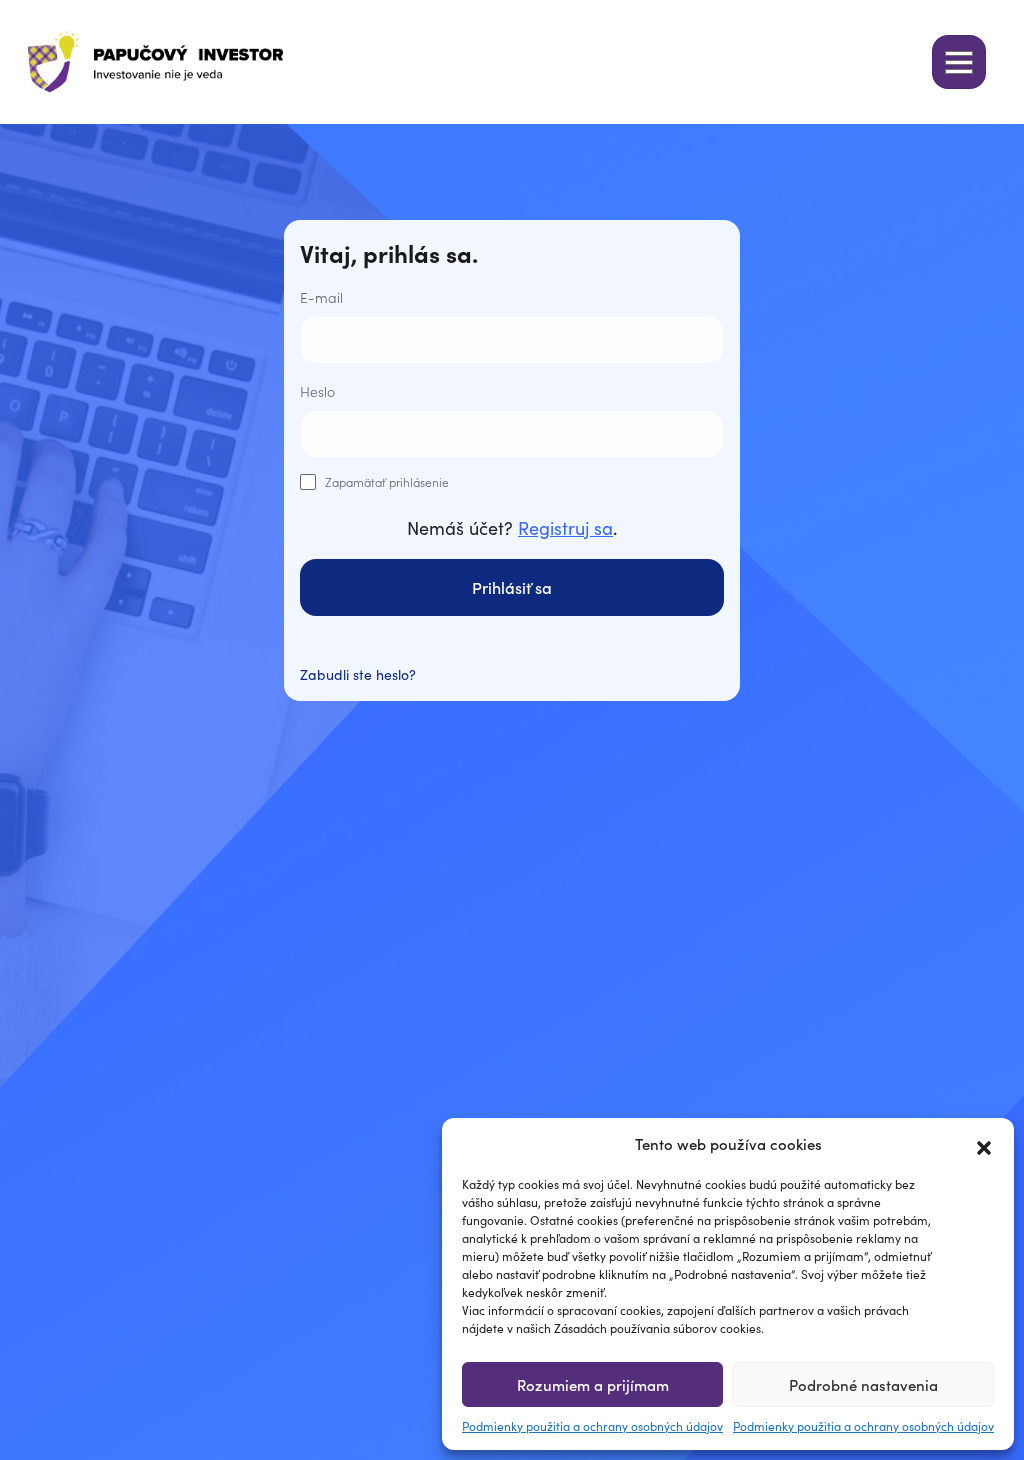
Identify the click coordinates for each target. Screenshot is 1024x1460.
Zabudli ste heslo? (358, 674)
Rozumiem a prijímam (593, 1384)
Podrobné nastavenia (863, 1384)
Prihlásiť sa (512, 587)
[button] (984, 1144)
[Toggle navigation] (959, 62)
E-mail (321, 297)
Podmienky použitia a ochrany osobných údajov (592, 1425)
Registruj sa (565, 527)
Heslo (317, 391)
